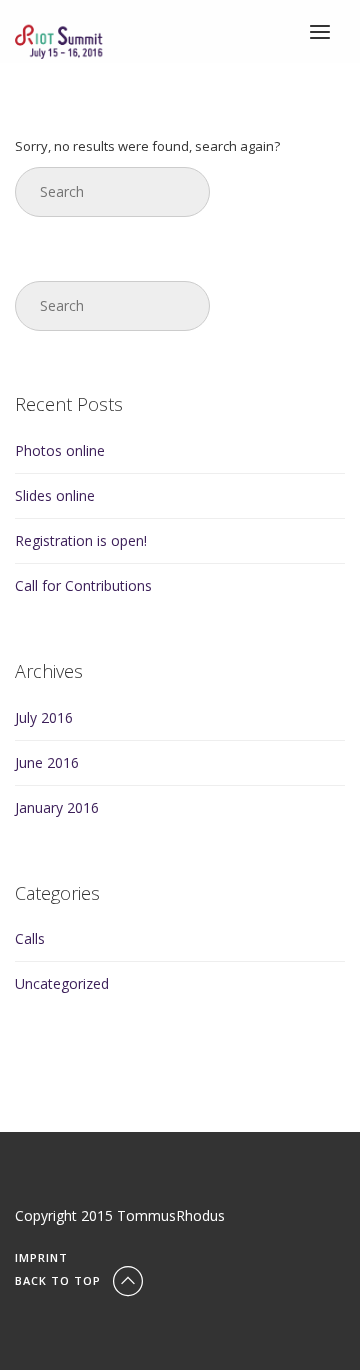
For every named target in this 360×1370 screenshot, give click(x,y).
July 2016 (44, 717)
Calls (30, 938)
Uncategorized (62, 983)
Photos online (60, 450)
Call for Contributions (83, 585)
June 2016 (47, 762)
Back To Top (60, 1280)
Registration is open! (81, 540)
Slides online (55, 495)
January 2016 (57, 807)
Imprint (41, 1257)
